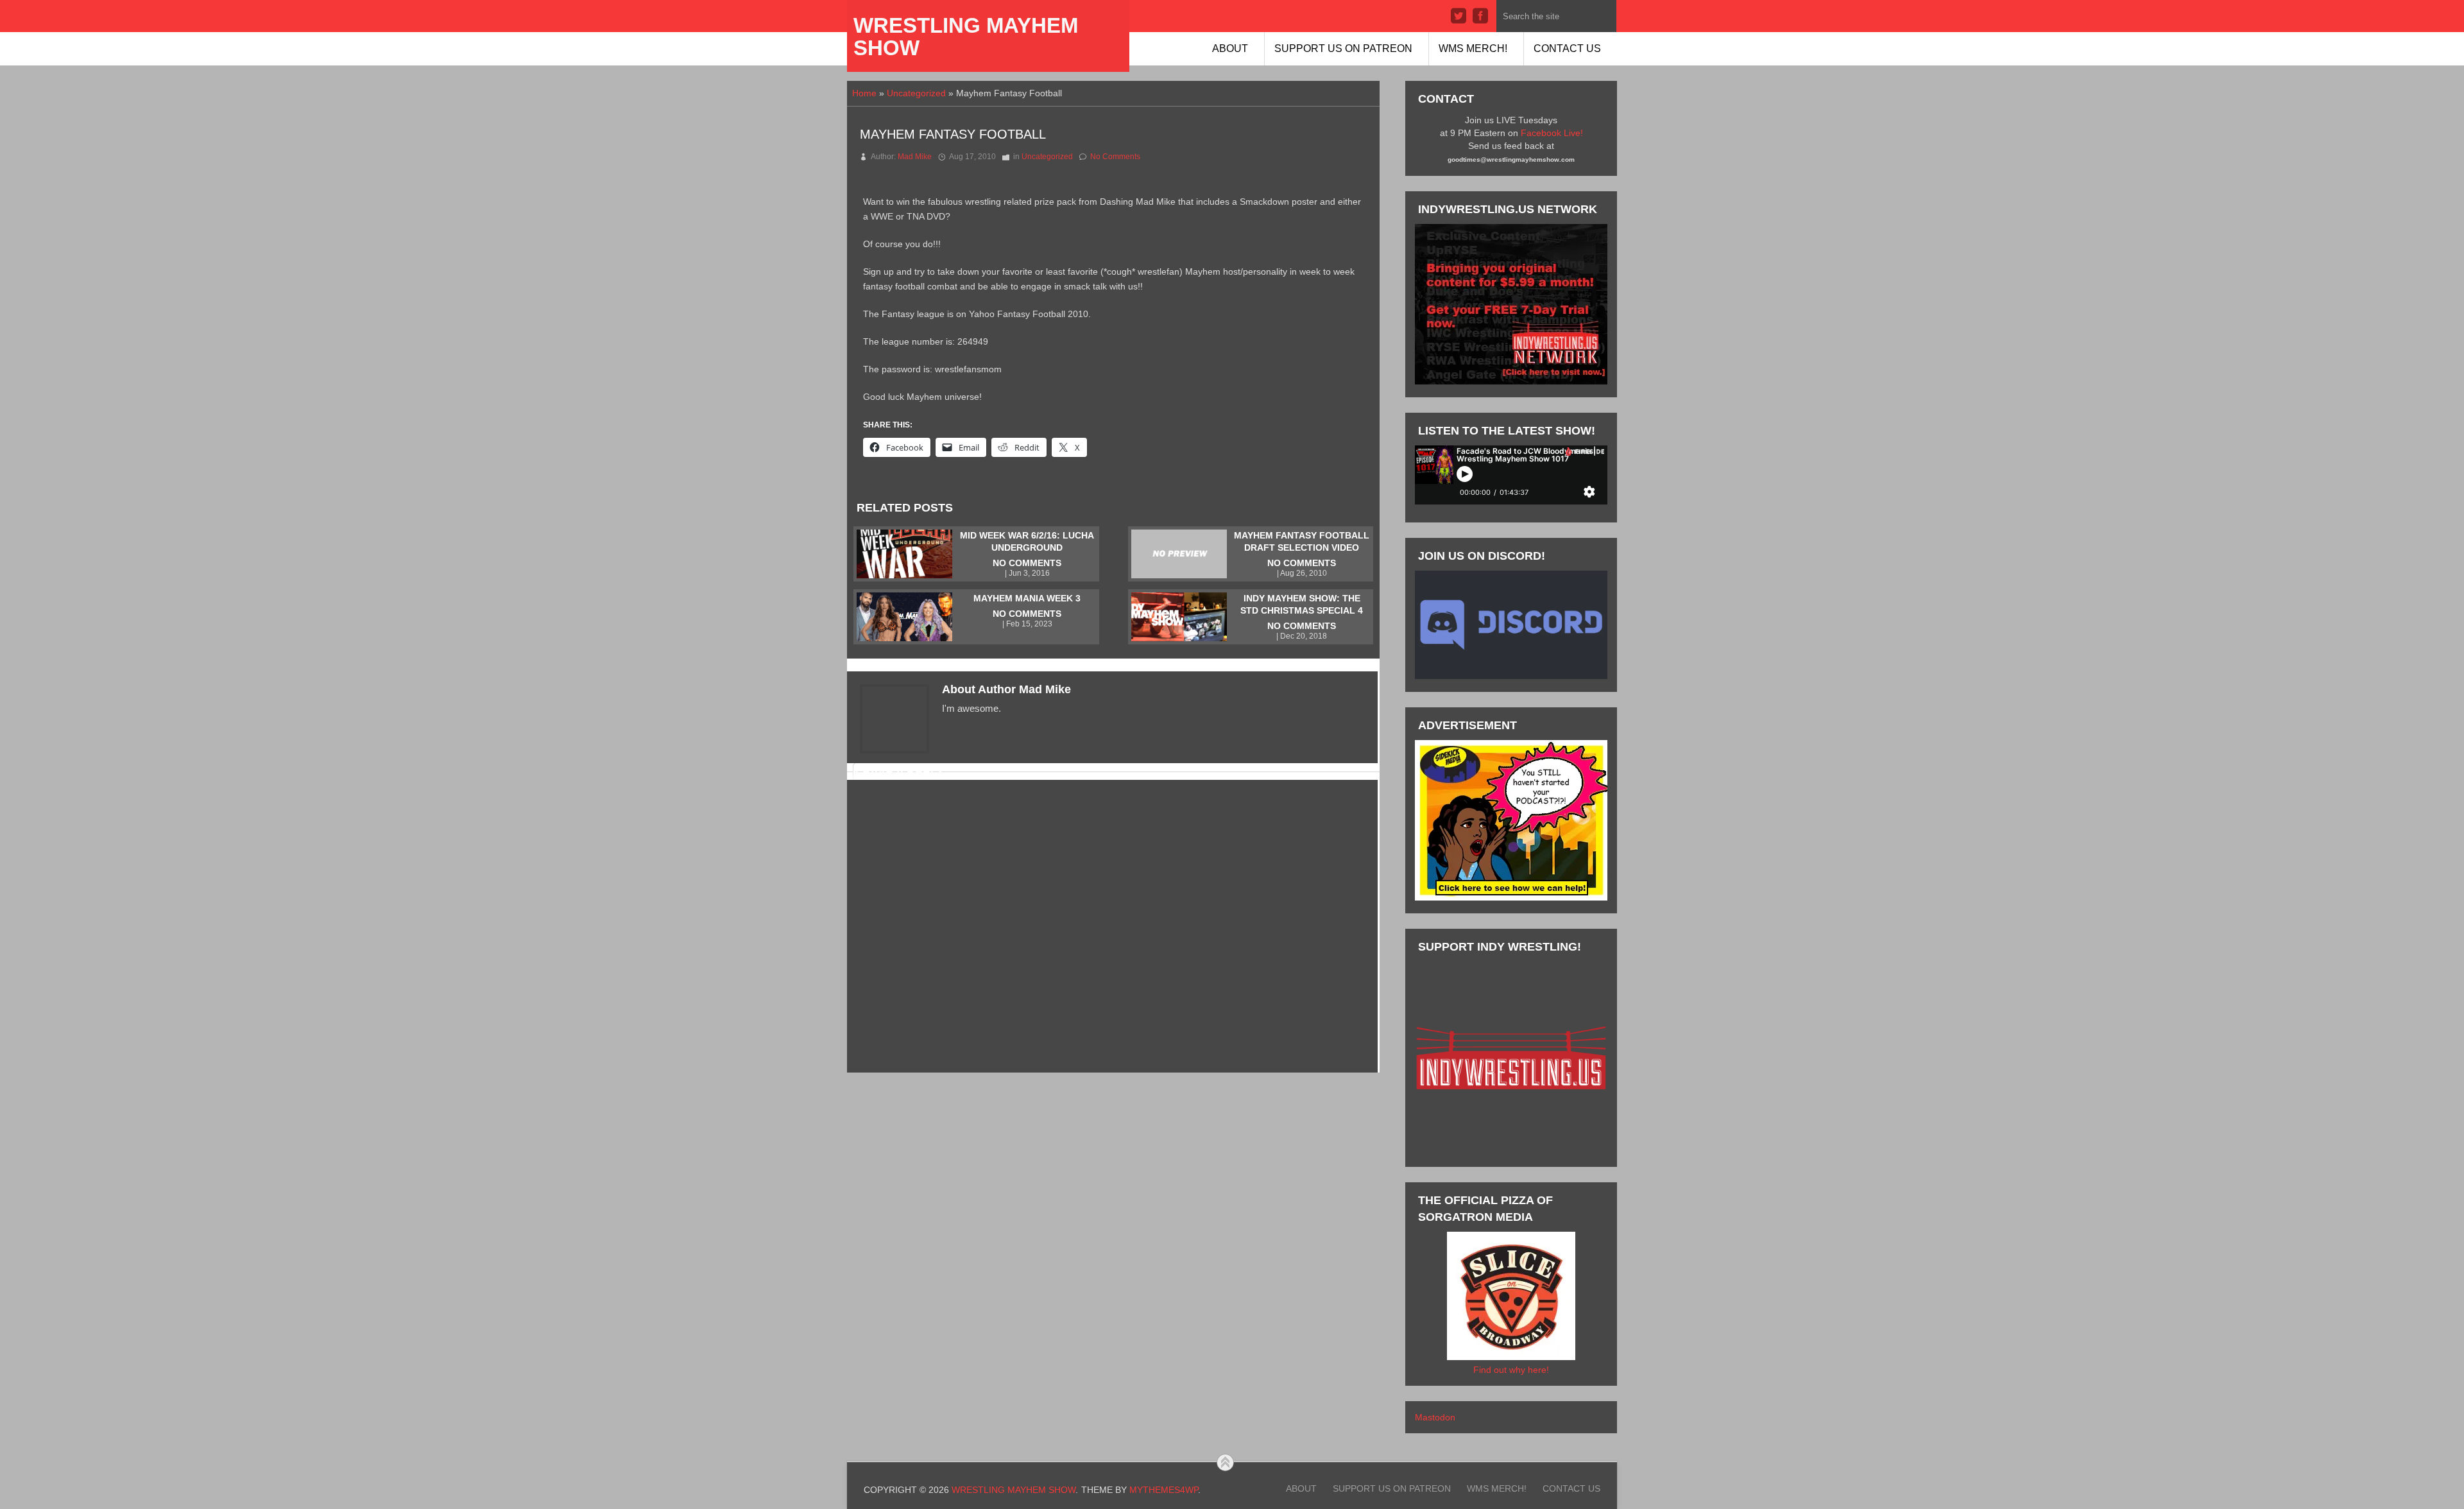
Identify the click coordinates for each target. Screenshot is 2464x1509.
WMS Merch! (1473, 48)
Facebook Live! (1552, 133)
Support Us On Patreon (1343, 48)
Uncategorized (916, 93)
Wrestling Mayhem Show (966, 37)
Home (864, 93)
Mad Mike (915, 157)
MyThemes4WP (1164, 1490)
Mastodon (1435, 1417)
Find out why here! (1511, 1370)
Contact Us (1567, 48)
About (1230, 48)
